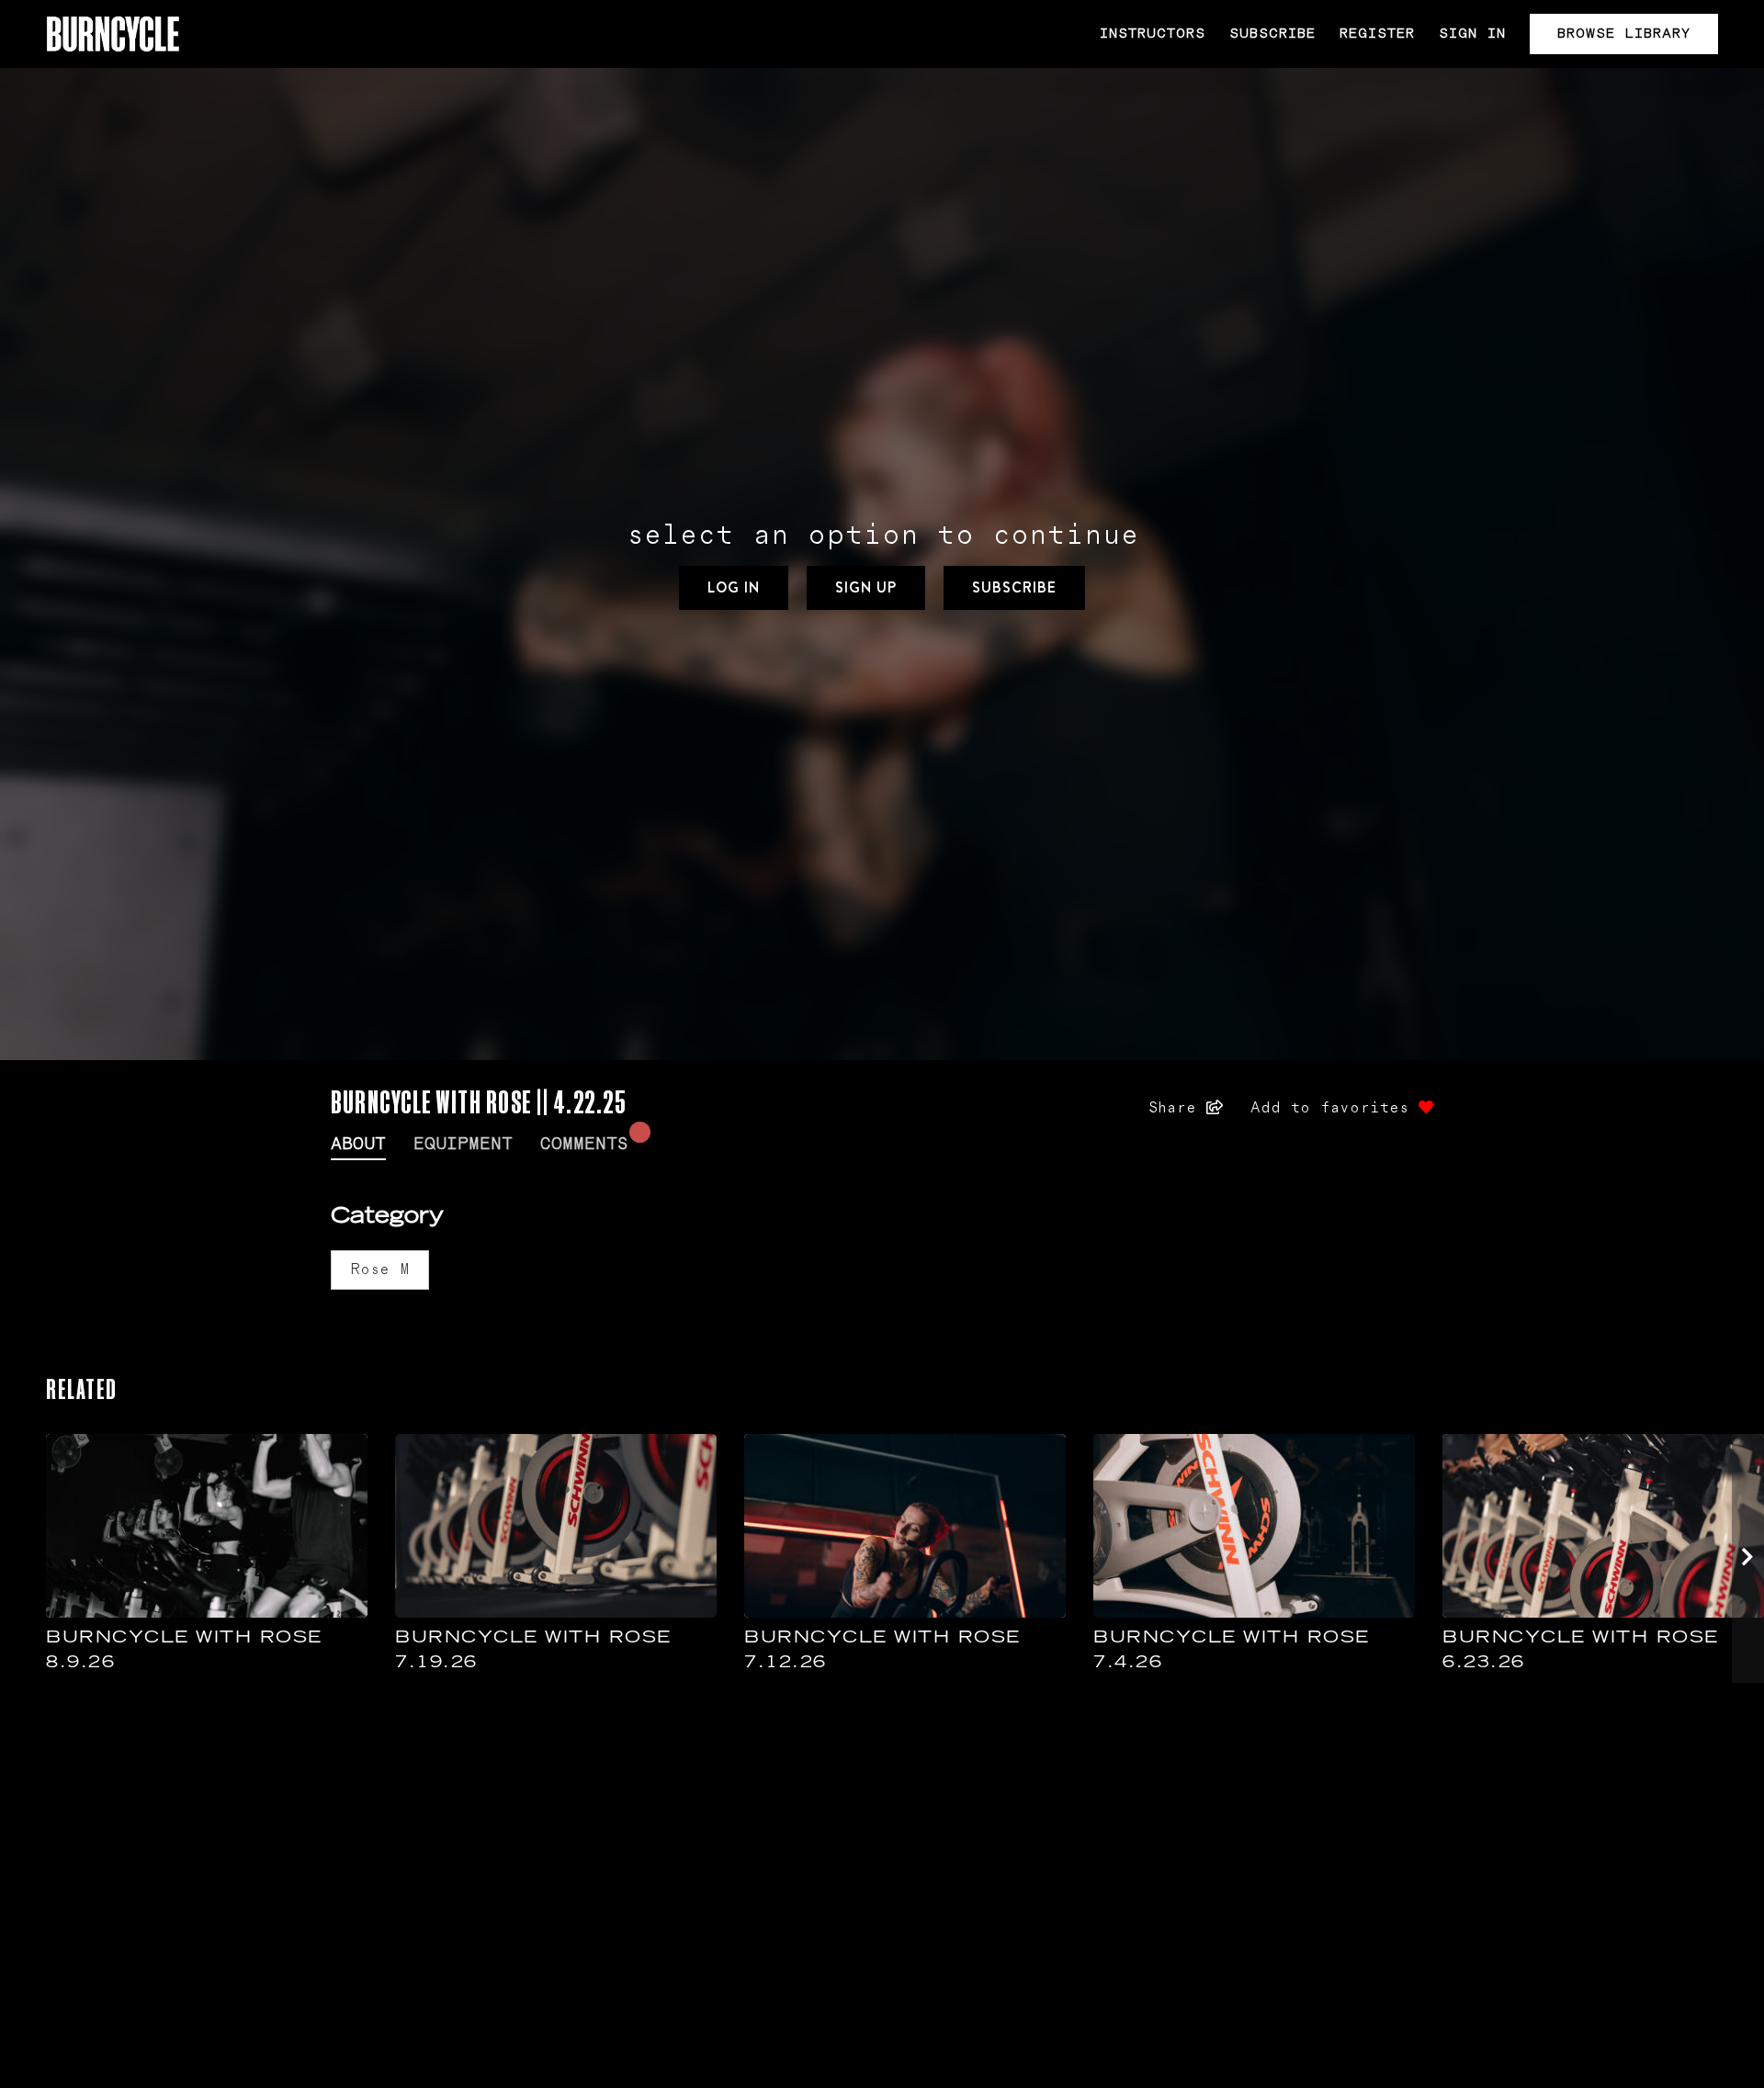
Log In (734, 587)
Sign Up (866, 587)
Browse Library (1624, 34)
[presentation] (1748, 1558)
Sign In (1472, 34)
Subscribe (1272, 34)
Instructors (1153, 34)
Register (1377, 34)
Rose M (380, 1270)
